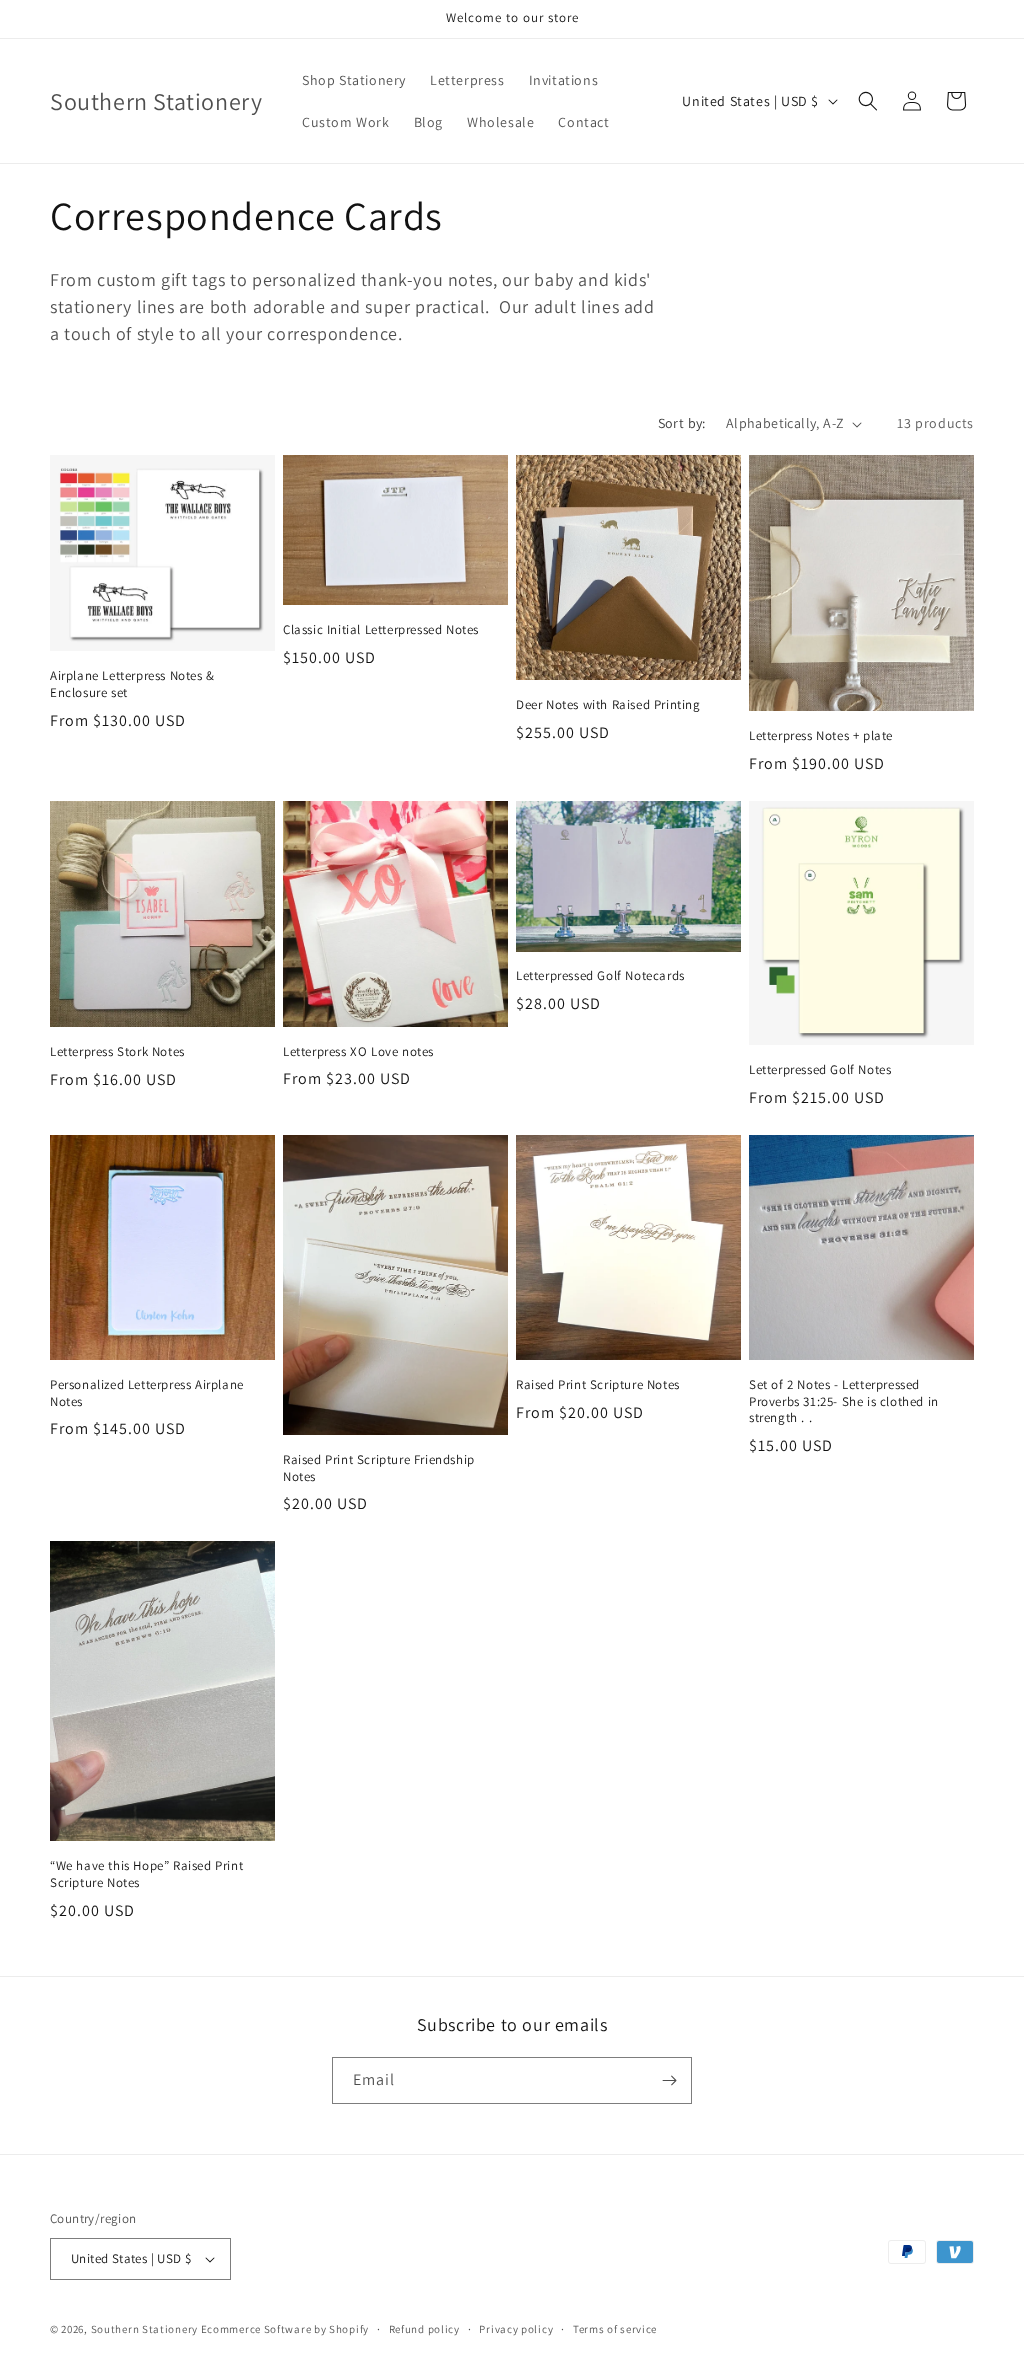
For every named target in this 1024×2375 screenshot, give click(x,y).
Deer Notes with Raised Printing (608, 705)
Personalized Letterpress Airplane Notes (147, 1393)
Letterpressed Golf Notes (820, 1070)
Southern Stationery (144, 2329)
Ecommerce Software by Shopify (285, 2329)
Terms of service (615, 2329)
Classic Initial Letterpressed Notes (381, 630)
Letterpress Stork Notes (117, 1052)
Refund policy (424, 2329)
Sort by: (682, 423)
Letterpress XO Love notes (358, 1052)
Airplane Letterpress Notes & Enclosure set (132, 684)
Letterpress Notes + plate (821, 736)
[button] (868, 101)
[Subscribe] (669, 2080)
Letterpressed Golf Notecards (600, 976)
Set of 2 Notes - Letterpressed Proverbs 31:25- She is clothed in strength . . (844, 1402)
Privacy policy (516, 2329)
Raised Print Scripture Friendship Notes (379, 1468)
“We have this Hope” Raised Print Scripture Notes (146, 1874)
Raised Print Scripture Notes (598, 1385)
